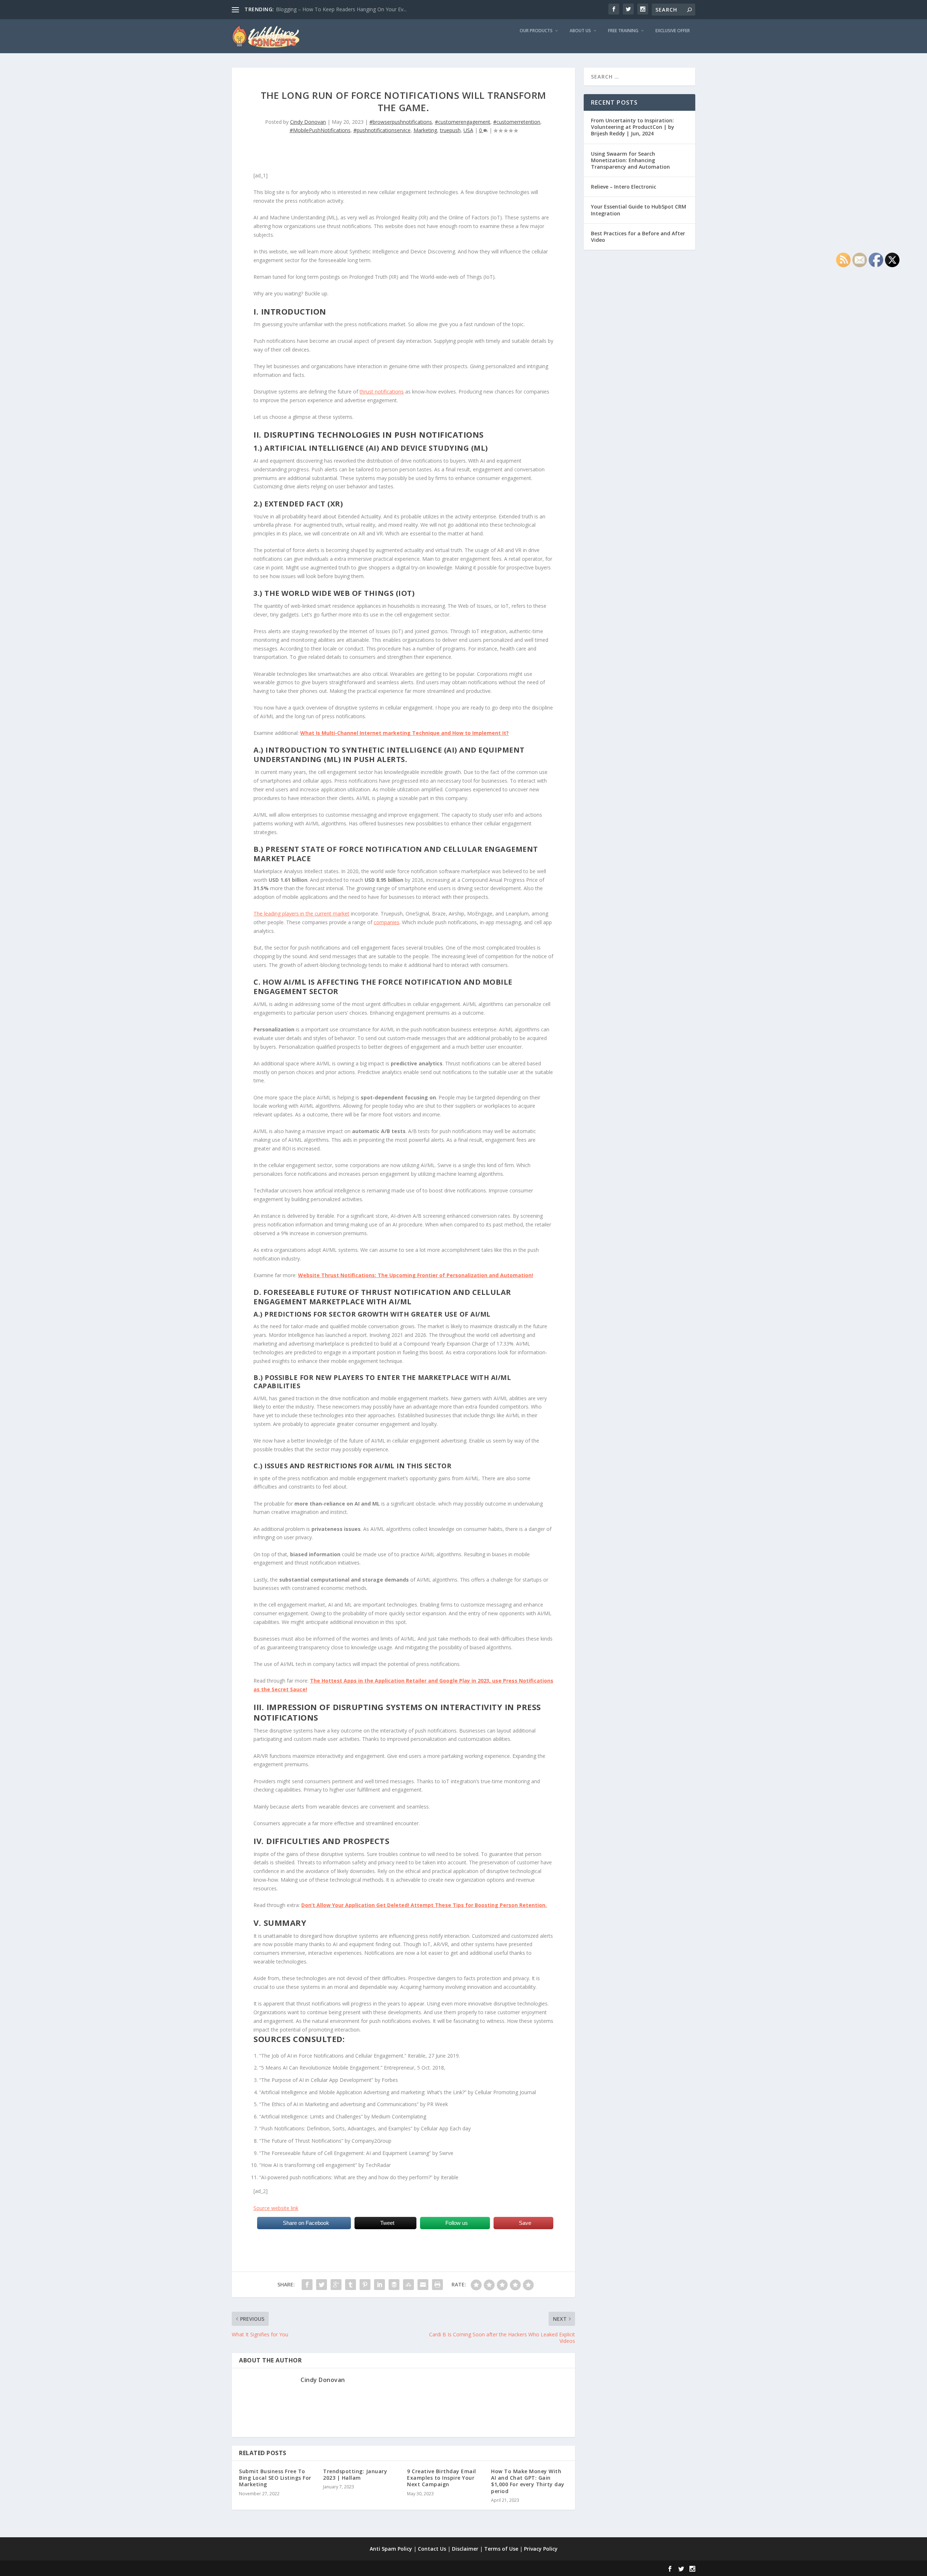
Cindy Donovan (308, 122)
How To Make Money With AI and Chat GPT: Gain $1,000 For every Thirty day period (528, 2481)
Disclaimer (465, 2549)
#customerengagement (463, 122)
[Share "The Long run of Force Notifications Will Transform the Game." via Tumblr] (351, 2285)
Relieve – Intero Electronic (624, 187)
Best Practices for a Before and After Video (638, 237)
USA (468, 130)
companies (387, 922)
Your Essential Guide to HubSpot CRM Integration (639, 210)
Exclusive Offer (673, 31)
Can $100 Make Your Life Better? (315, 9)
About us (580, 31)
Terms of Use (501, 2549)
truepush (450, 130)
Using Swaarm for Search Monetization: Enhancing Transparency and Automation (630, 160)
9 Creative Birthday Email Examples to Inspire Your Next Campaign (442, 2478)
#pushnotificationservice (382, 130)
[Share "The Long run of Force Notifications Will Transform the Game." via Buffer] (394, 2285)
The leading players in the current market (301, 914)
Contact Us (432, 2549)
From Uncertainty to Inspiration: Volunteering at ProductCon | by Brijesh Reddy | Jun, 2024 (633, 127)
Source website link (276, 2208)
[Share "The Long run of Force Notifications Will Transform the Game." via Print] (437, 2285)
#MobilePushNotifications (320, 130)
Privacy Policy (541, 2549)
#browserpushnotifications (401, 122)
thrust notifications (382, 392)
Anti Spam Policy (391, 2549)
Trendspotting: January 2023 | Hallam (355, 2474)
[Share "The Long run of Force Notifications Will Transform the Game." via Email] (423, 2285)
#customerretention (517, 122)
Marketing (425, 130)
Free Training (623, 31)
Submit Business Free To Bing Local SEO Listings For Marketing (275, 2478)
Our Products (536, 31)
